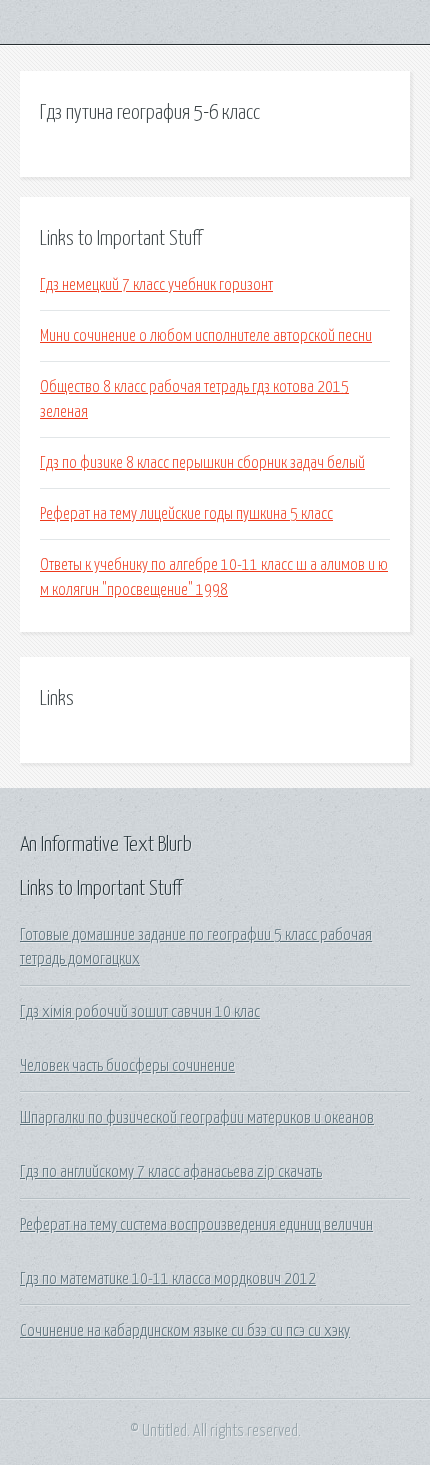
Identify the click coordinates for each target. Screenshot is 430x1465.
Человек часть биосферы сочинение (127, 1066)
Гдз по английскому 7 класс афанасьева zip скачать (171, 1172)
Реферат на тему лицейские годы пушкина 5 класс (186, 514)
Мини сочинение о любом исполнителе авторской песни (206, 336)
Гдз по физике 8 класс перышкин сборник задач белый (202, 463)
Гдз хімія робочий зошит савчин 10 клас (140, 1012)
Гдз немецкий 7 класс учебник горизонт (156, 285)
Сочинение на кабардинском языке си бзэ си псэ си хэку (185, 1331)
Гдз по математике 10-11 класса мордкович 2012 (168, 1279)
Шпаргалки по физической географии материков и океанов (197, 1118)
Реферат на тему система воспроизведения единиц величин (196, 1225)
